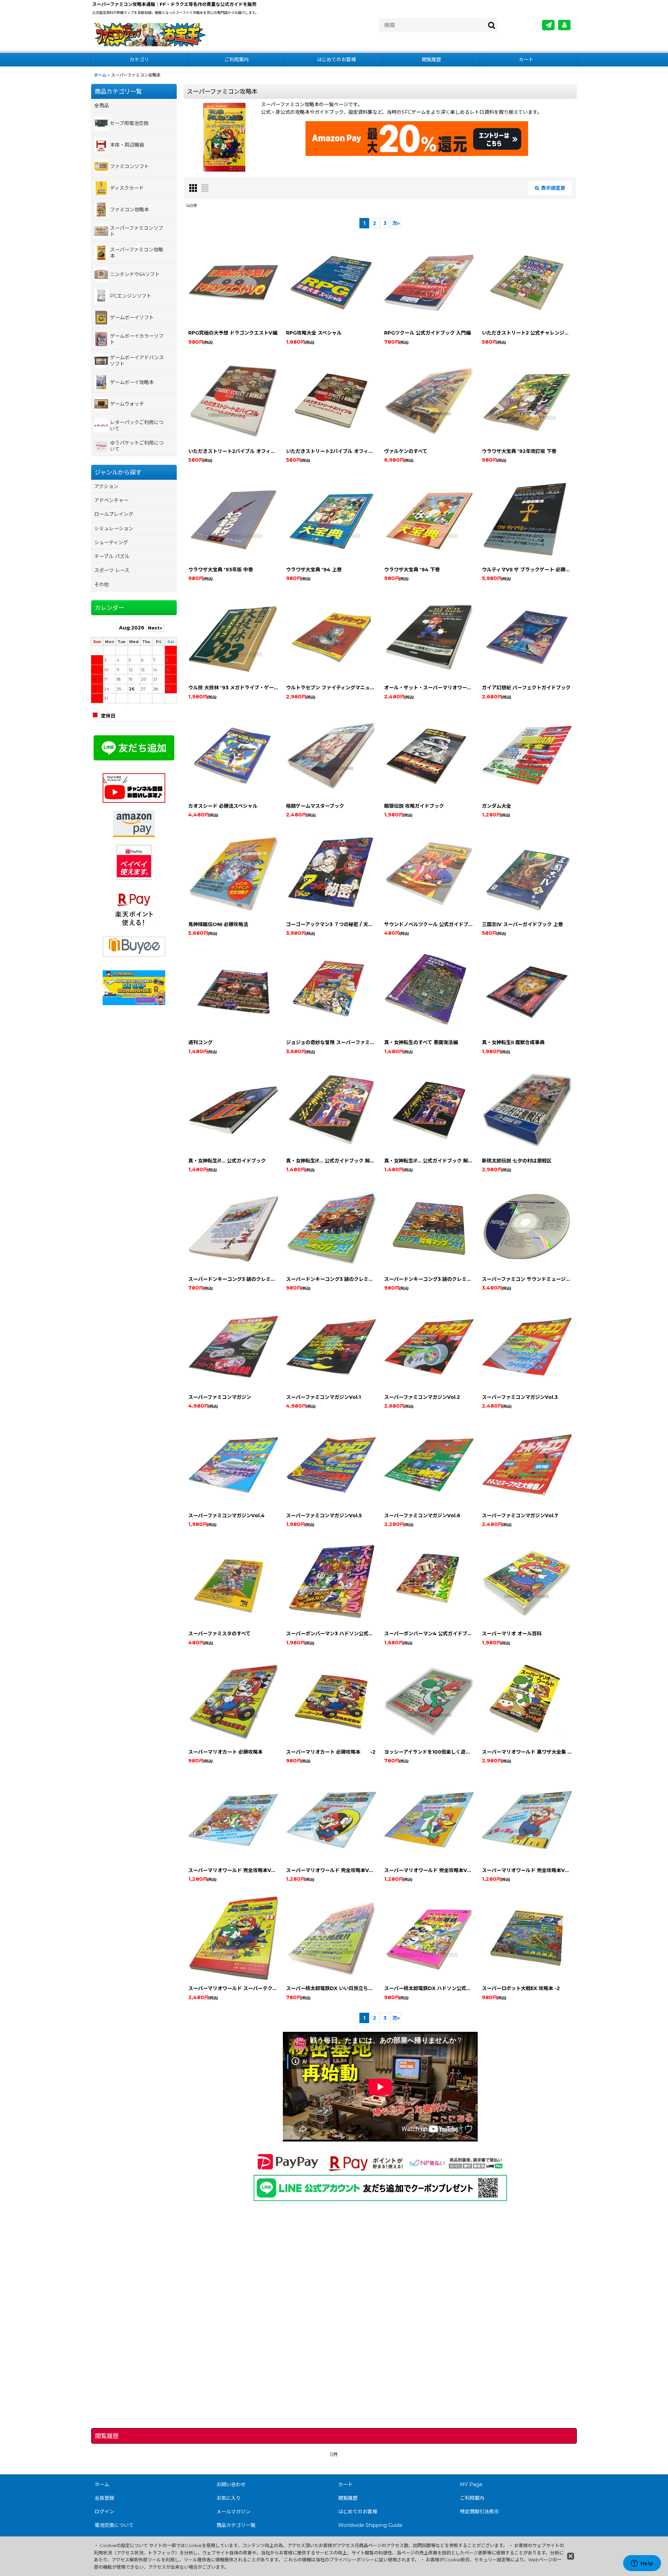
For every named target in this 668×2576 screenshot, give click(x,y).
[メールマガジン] (548, 25)
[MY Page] (564, 25)
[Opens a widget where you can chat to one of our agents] (642, 2564)
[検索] (492, 25)
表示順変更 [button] (553, 188)
